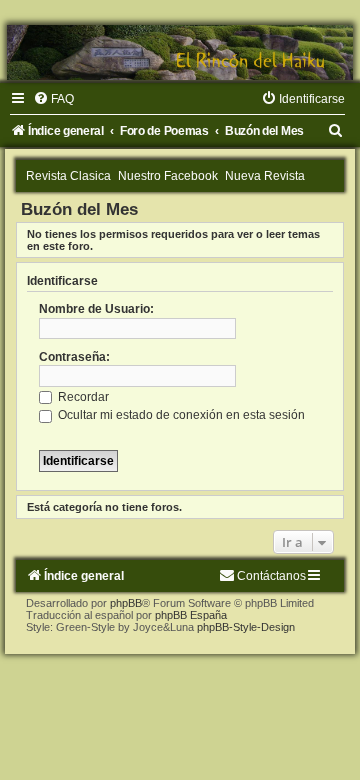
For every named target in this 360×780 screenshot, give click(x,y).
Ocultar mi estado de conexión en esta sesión (180, 415)
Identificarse (62, 281)
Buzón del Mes (79, 209)
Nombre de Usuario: (96, 309)
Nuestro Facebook (168, 176)
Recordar (82, 397)
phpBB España (191, 615)
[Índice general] (180, 52)
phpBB (126, 603)
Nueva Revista (265, 176)
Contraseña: (74, 357)
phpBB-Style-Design (246, 627)
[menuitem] (53, 99)
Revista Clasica (68, 176)
